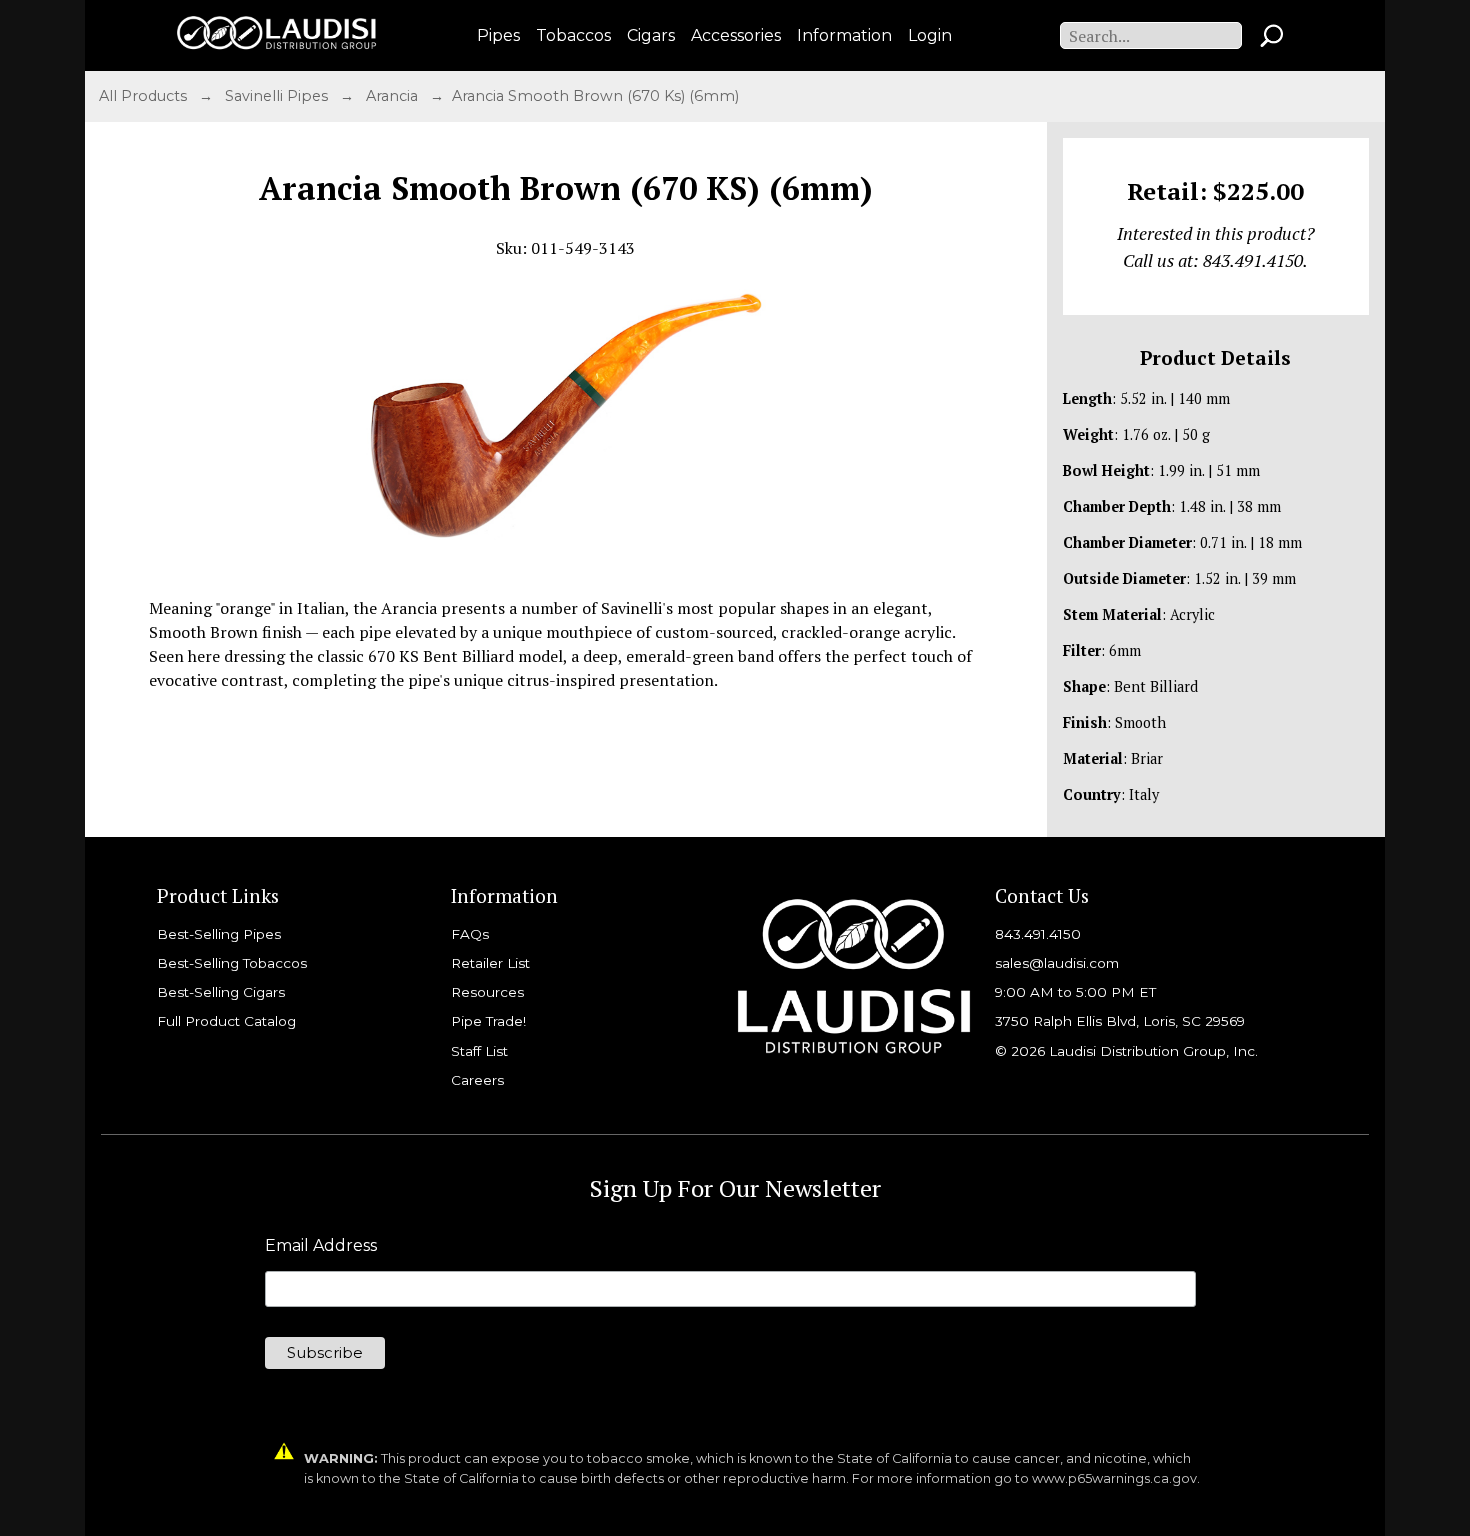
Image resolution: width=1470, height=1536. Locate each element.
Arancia (394, 96)
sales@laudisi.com (1057, 963)
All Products (145, 96)
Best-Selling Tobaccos (232, 963)
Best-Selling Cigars (221, 992)
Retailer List (490, 963)
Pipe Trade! (488, 1021)
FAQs (470, 934)
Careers (477, 1080)
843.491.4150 (1038, 934)
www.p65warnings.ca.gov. (1116, 1478)
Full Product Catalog (226, 1021)
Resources (487, 992)
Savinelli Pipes (278, 96)
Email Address (321, 1246)
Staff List (479, 1051)
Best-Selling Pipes (219, 934)
